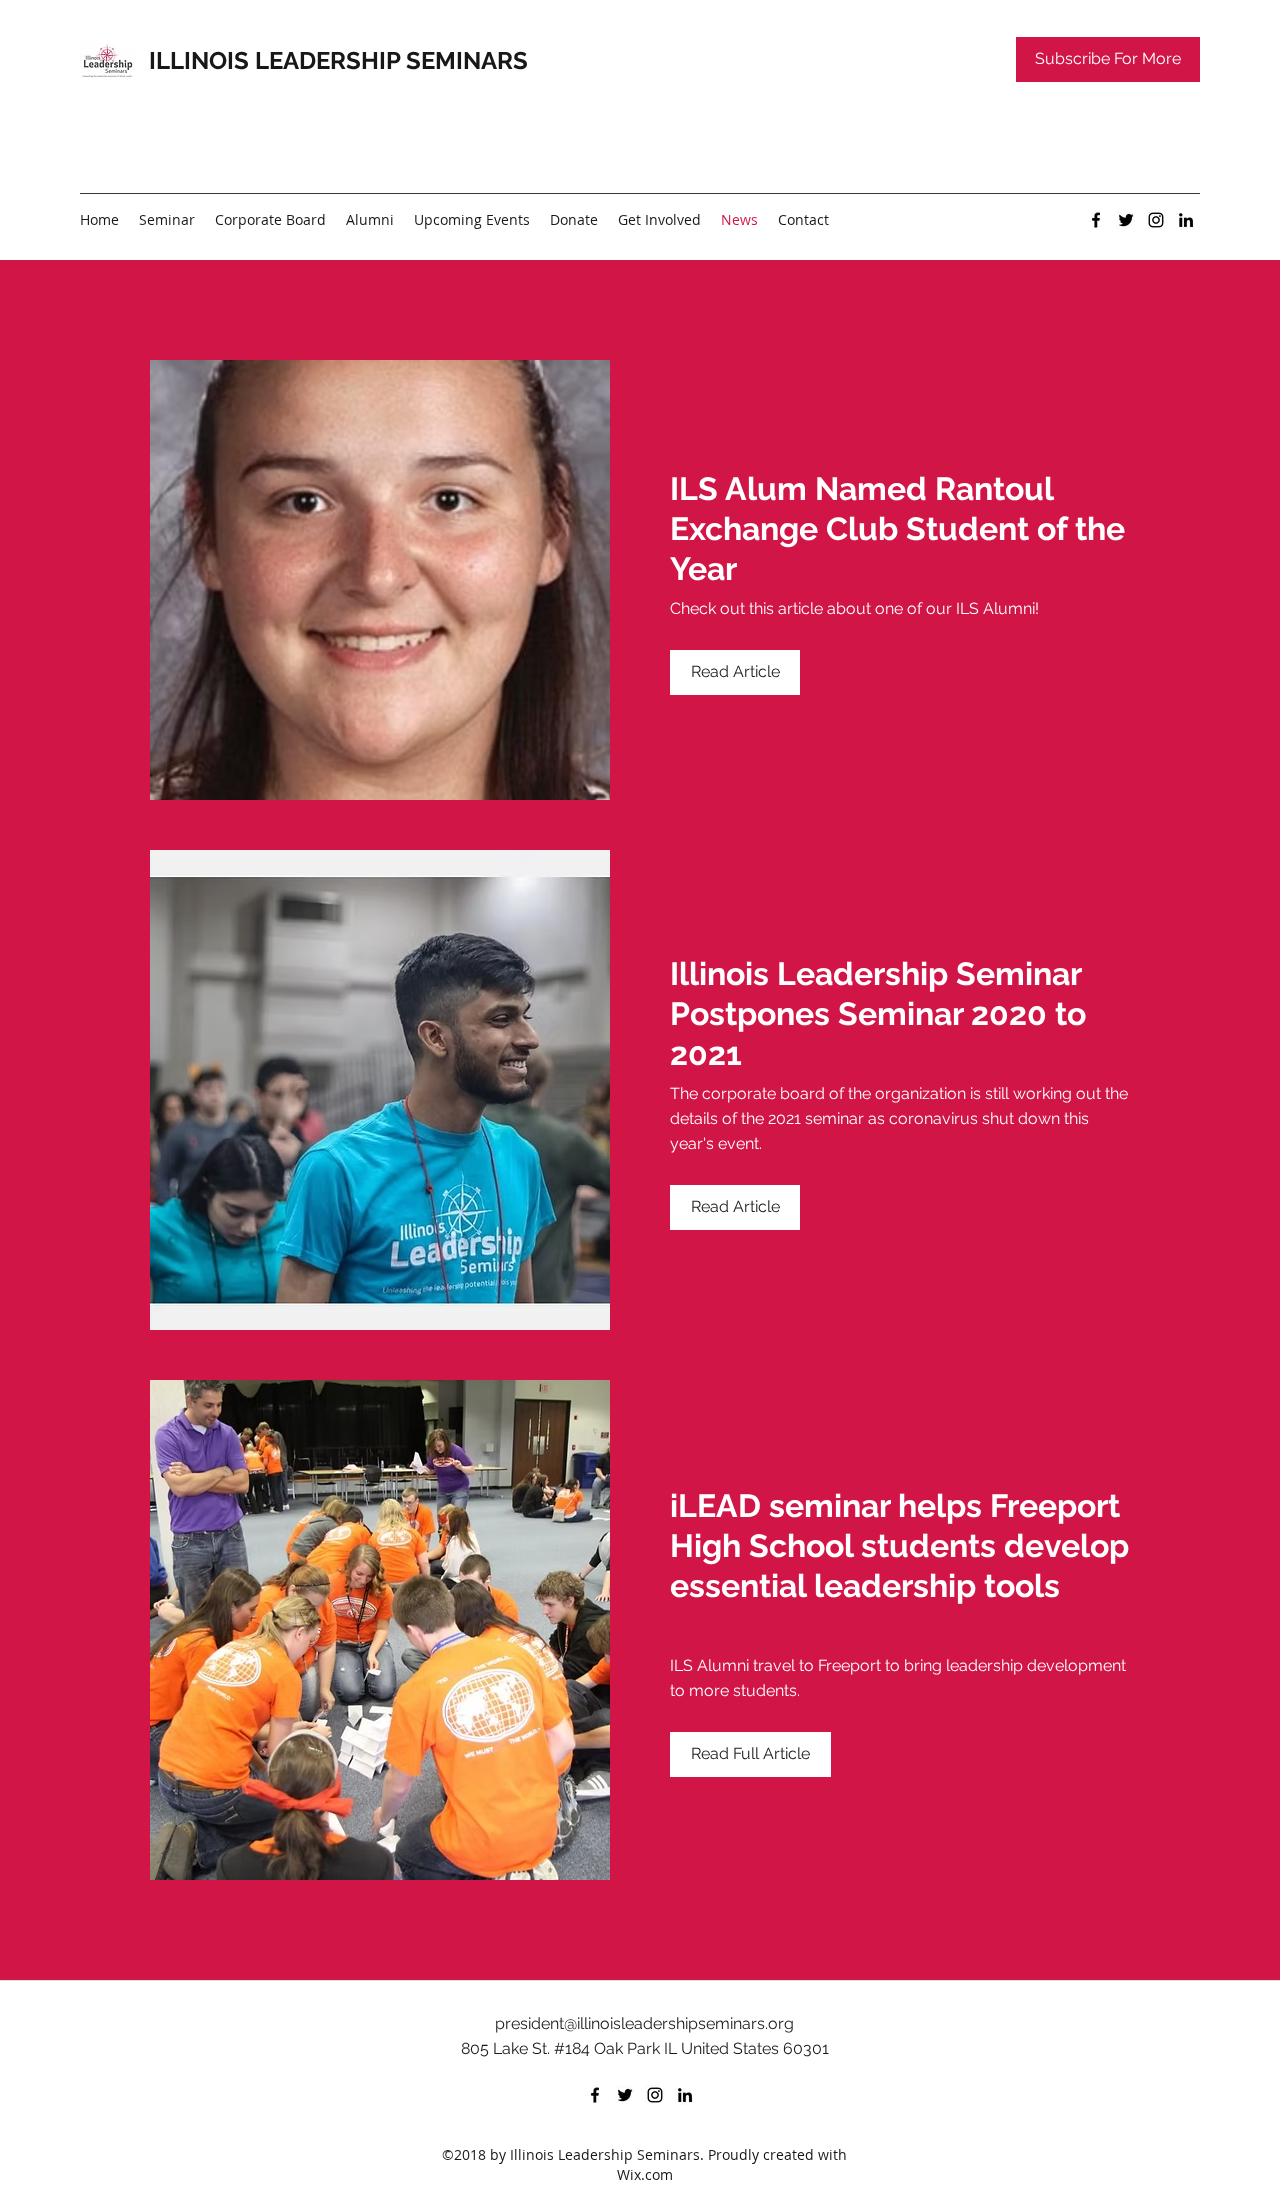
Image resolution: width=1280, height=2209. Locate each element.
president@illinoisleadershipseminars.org (644, 2023)
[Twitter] (1126, 220)
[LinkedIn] (1186, 220)
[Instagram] (1156, 220)
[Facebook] (1096, 220)
